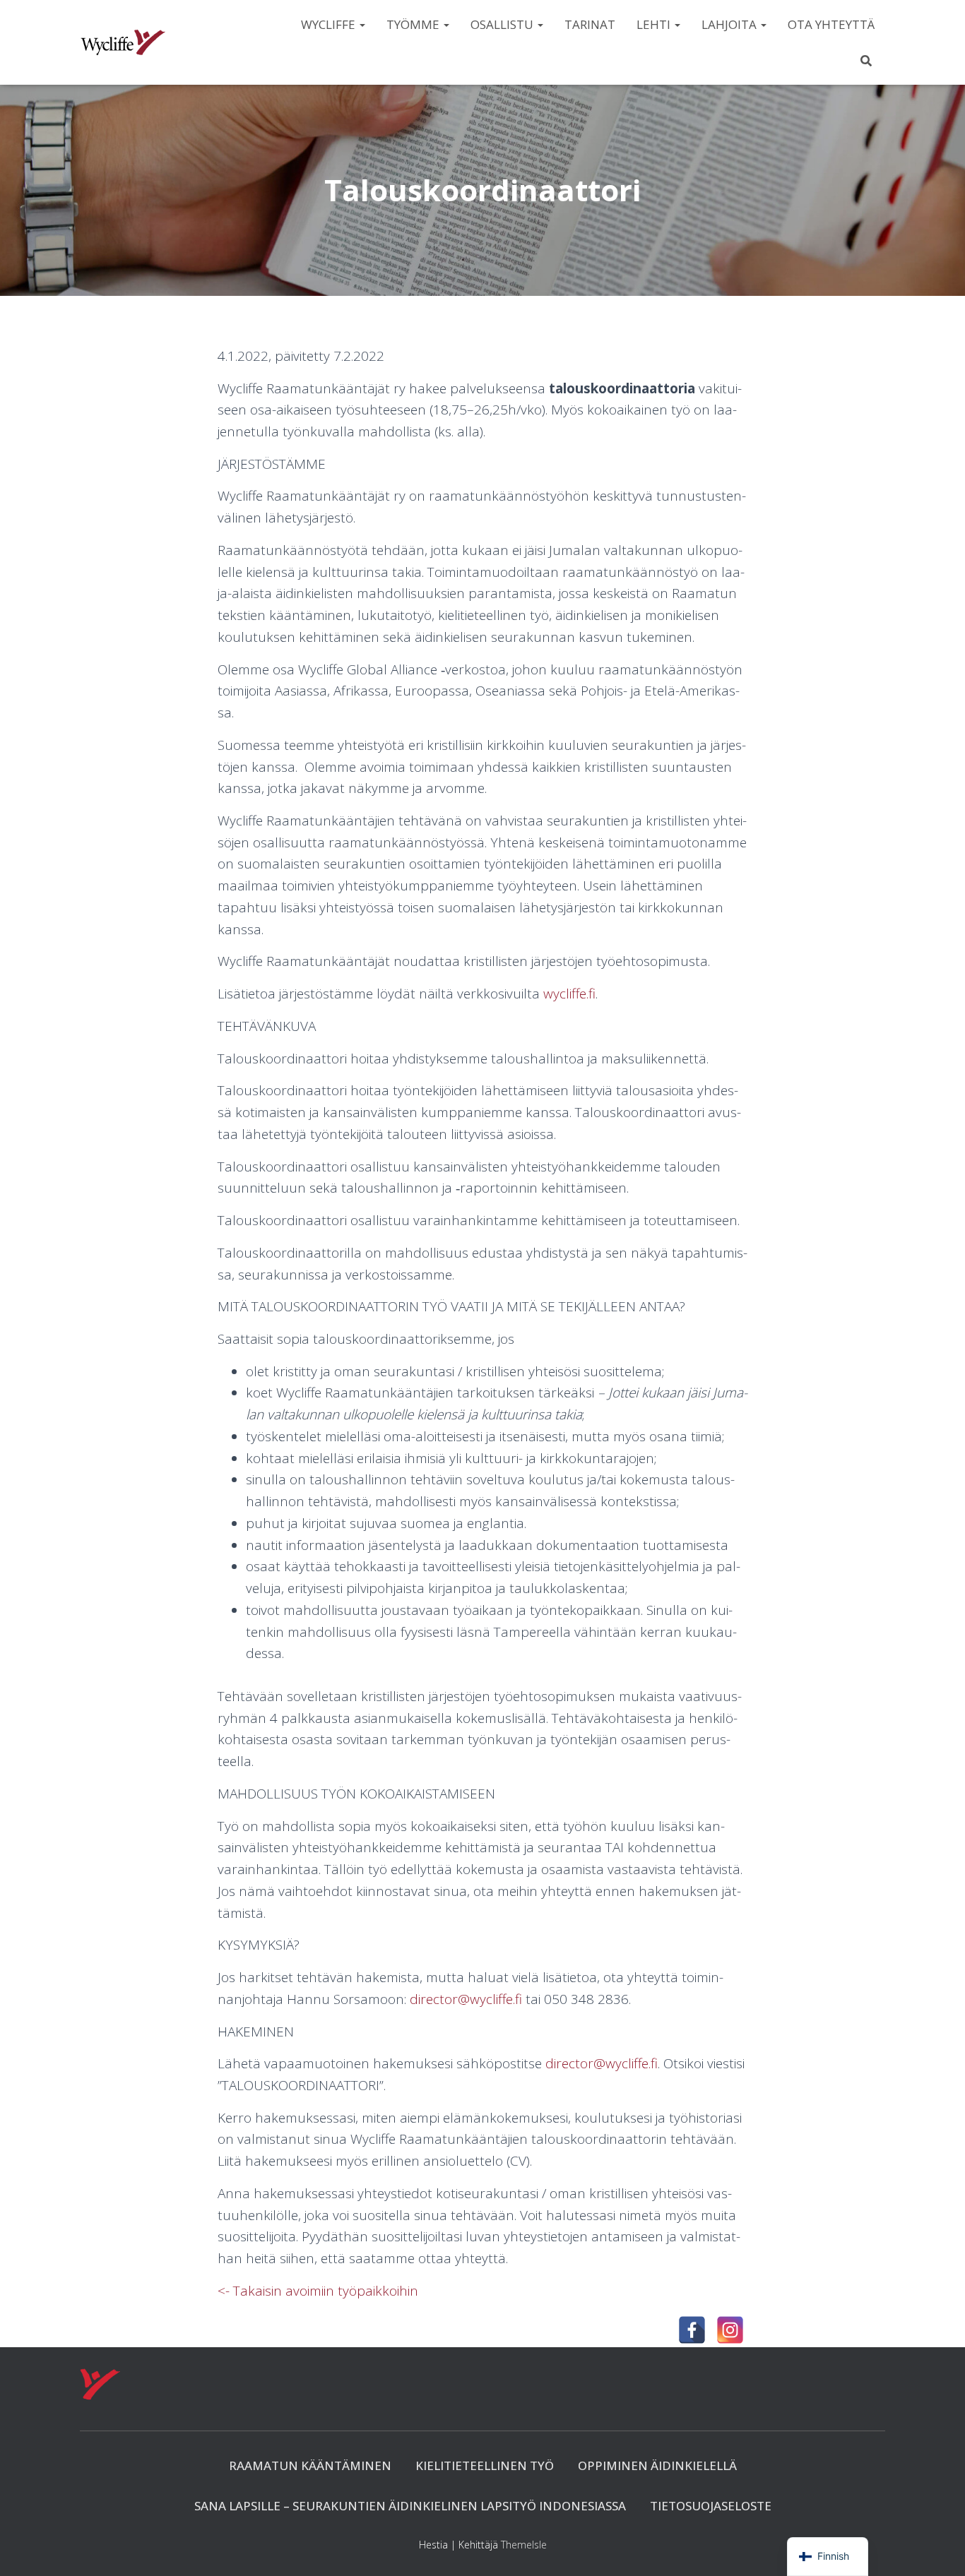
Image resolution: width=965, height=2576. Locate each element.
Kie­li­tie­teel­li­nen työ (485, 2465)
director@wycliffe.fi (466, 1999)
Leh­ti (655, 24)
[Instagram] (730, 2330)
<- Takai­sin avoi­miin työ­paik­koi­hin (318, 2291)
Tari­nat (590, 24)
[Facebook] (692, 2330)
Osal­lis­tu (503, 24)
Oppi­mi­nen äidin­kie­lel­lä (657, 2465)
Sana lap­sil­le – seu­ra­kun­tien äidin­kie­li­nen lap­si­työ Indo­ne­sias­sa (410, 2506)
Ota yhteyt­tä (831, 24)
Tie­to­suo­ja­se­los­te (711, 2506)
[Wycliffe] (123, 42)
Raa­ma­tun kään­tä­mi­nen (310, 2465)
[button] (362, 24)
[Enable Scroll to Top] (937, 2548)
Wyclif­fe (330, 24)
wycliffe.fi (569, 994)
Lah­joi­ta (730, 24)
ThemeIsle (524, 2545)
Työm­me (414, 24)
